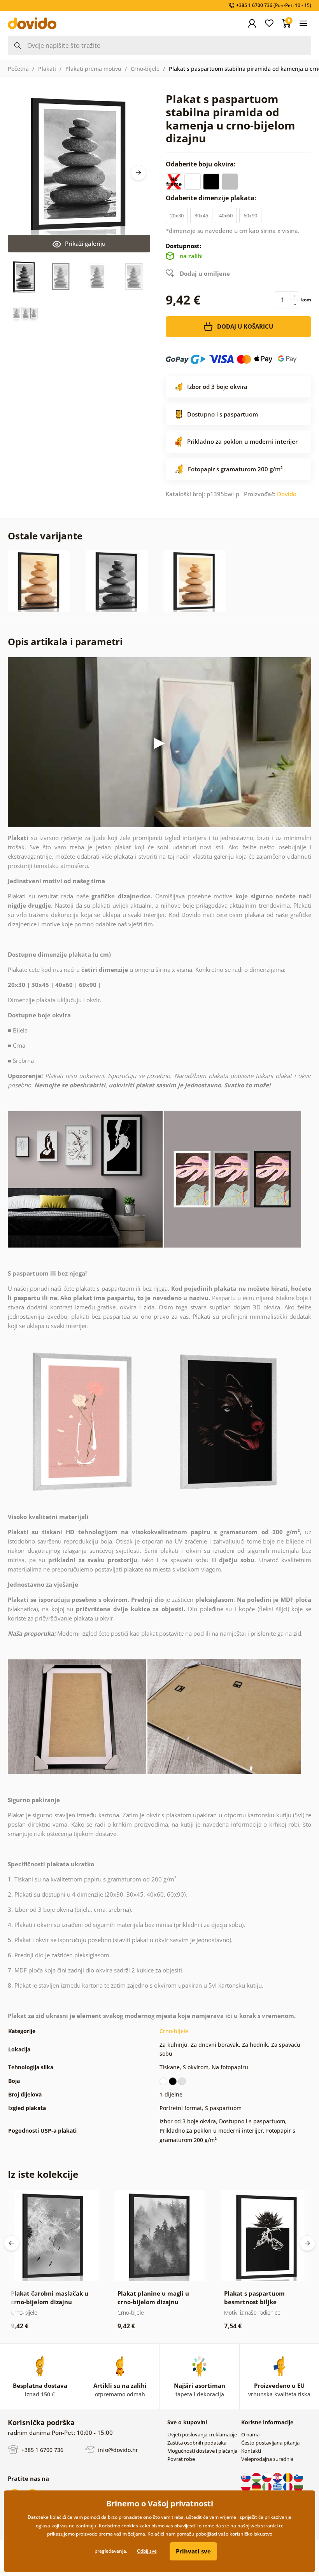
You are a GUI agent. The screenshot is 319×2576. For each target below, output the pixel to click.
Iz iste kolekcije (43, 2174)
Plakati (47, 69)
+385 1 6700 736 (42, 2450)
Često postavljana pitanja (270, 2443)
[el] (278, 2487)
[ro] (288, 2477)
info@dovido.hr (117, 2450)
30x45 (201, 215)
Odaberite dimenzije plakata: (212, 198)
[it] (267, 2487)
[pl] (246, 2487)
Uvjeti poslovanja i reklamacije (202, 2434)
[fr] (288, 2487)
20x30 (177, 215)
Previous (12, 2243)
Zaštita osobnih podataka (197, 2443)
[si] (298, 2477)
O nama (250, 2434)
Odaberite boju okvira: (202, 164)
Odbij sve (147, 2551)
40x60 (226, 215)
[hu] (257, 2477)
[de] (257, 2487)
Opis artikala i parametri (65, 641)
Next (138, 173)
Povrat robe (181, 2459)
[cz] (267, 2477)
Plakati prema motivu (93, 69)
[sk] (246, 2477)
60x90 (250, 215)
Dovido (287, 494)
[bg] (298, 2487)
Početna (18, 69)
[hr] (278, 2477)
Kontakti (251, 2451)
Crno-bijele (145, 69)
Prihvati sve (193, 2551)
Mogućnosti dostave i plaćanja (202, 2451)
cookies (130, 2526)
